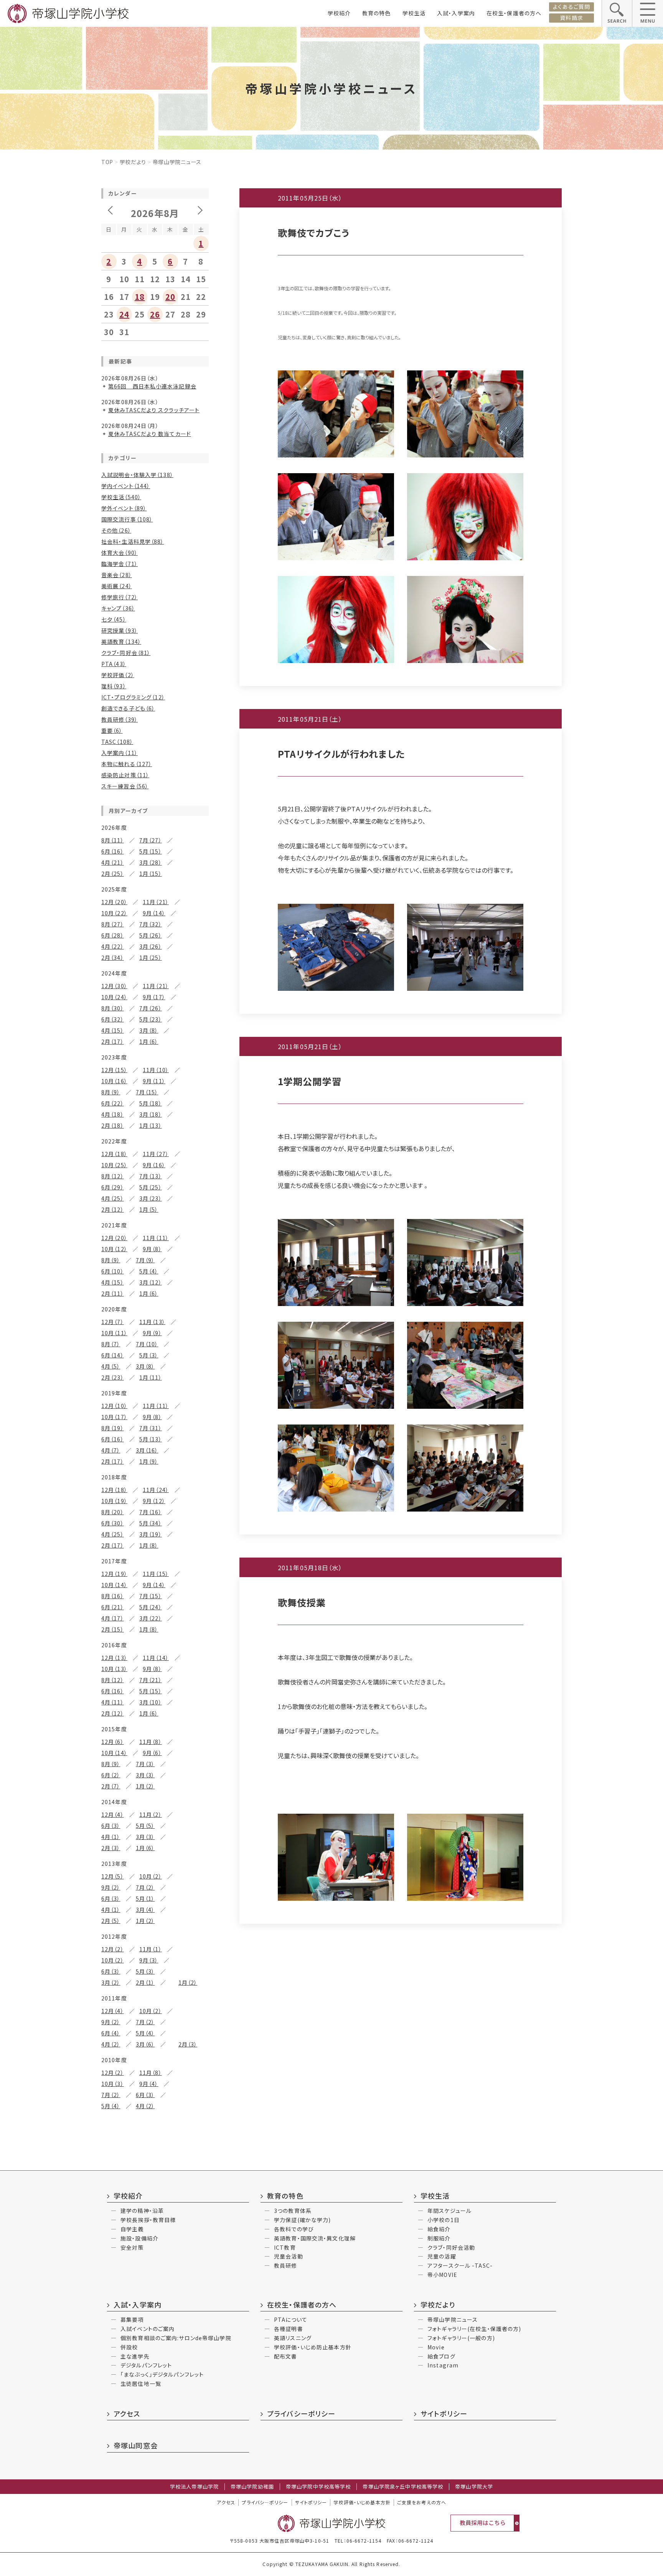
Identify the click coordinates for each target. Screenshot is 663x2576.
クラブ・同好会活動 (451, 2247)
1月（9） (149, 1461)
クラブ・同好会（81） (126, 653)
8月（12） (113, 1176)
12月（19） (114, 1574)
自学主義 (132, 2229)
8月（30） (113, 1008)
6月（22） (113, 1103)
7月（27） (151, 840)
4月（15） (113, 1030)
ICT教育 (285, 2247)
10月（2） (151, 1876)
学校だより (133, 162)
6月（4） (111, 2033)
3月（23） (151, 1198)
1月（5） (149, 1209)
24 (124, 314)
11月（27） (156, 1154)
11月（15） (156, 1574)
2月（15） (113, 1629)
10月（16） (114, 1081)
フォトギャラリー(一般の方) (461, 2338)
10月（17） (114, 1417)
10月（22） (114, 913)
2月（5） (111, 1921)
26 (155, 314)
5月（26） (151, 935)
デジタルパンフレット (146, 2365)
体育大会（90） (120, 553)
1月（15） (151, 873)
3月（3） (145, 1775)
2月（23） (113, 1377)
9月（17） (154, 997)
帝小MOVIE (442, 2275)
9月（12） (154, 1501)
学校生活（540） (121, 497)
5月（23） (151, 1019)
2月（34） (113, 957)
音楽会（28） (117, 575)
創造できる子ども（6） (128, 708)
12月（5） (113, 1876)
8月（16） (113, 1596)
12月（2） (113, 1949)
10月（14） (114, 1585)
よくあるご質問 (571, 7)
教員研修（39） (120, 719)
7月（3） (145, 1764)
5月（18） (151, 1103)
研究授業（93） (120, 630)
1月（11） (151, 1377)
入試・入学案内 (456, 13)
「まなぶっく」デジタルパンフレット (162, 2374)
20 (170, 297)
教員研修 (285, 2265)
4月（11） (113, 1702)
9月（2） (111, 1887)
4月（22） (113, 946)
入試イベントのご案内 (148, 2329)
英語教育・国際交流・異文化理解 (315, 2238)
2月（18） (113, 1125)
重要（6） (112, 730)
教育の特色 (377, 13)
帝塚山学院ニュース (453, 2319)
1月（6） (149, 1041)
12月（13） (114, 1658)
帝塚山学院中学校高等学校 (318, 2487)
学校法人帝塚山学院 (194, 2487)
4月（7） (111, 1450)
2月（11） (113, 1293)
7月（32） (151, 924)
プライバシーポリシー (301, 2413)
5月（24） (151, 1607)
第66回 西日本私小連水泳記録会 (152, 386)
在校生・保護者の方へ (514, 13)
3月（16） (147, 1450)
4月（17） (113, 1618)
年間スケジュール (449, 2211)
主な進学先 (135, 2356)
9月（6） (152, 1753)
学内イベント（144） (126, 486)
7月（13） (151, 1176)
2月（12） (113, 1209)
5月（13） (151, 1439)
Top (107, 162)
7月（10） (147, 1344)
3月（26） (151, 946)
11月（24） (156, 1490)
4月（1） (111, 1837)
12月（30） (114, 986)
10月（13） (114, 1669)
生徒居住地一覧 (141, 2384)
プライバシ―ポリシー (265, 2502)
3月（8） (149, 1030)
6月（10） (113, 1271)
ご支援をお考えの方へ (422, 2502)
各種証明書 (289, 2329)
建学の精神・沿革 (142, 2211)
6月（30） (113, 1523)
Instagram (443, 2365)
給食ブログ (441, 2356)
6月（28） (113, 935)
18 (140, 297)
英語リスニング (293, 2338)
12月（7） (113, 1322)
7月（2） (145, 1887)
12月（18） (114, 1154)
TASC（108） (117, 742)
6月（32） (113, 1019)
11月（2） (151, 1814)
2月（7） (111, 1786)
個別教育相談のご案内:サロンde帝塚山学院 (176, 2338)
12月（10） (114, 1406)
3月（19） (151, 1534)
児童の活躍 (442, 2256)
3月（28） (151, 862)
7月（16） (151, 1512)
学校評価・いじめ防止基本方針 (313, 2347)
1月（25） (151, 957)
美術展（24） (117, 586)
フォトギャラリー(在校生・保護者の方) (474, 2329)
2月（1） (145, 1982)
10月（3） (113, 2084)
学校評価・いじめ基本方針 (362, 2502)
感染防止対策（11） (125, 775)
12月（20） (114, 902)
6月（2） (111, 1775)
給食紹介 (439, 2229)
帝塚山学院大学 (474, 2487)
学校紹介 (339, 13)
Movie (436, 2347)
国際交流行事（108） (127, 519)
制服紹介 (439, 2238)
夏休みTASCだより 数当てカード (150, 434)
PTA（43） (114, 664)
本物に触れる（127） (127, 764)
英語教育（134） (121, 642)
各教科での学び (294, 2229)
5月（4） (149, 1271)
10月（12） (114, 1249)
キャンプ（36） (118, 608)
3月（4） (145, 1910)
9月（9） (152, 1333)
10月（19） (114, 1501)
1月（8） (149, 1545)
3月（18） (151, 1114)
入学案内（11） (120, 753)
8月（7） (111, 1344)
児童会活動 (289, 2256)
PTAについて (291, 2319)
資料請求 (571, 18)
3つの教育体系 (293, 2211)
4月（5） (111, 1366)
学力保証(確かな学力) (302, 2220)
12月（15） (114, 1070)
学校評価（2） (118, 675)
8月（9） (111, 1092)
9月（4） (149, 2084)
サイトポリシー (444, 2413)
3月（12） (151, 1282)
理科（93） (114, 686)
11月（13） (152, 1322)
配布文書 (285, 2356)
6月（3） (111, 1826)
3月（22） (151, 1618)
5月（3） (149, 1355)
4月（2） (111, 2044)
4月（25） (113, 1198)
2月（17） (113, 1041)
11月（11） (156, 1238)
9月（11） (154, 1081)
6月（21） (113, 1607)
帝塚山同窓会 (136, 2445)
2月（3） (111, 1848)
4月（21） (113, 862)
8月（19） (113, 1428)
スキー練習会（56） (125, 786)
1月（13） (151, 1125)
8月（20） (113, 1512)
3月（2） (111, 1982)
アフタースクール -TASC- (460, 2265)
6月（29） (113, 1187)
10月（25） (114, 1165)
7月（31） (151, 1428)
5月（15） (151, 851)
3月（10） (151, 1702)
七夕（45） (114, 619)
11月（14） (156, 1658)
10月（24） (114, 997)
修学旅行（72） (120, 597)
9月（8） (152, 1249)
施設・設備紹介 (139, 2238)
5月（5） (145, 1826)
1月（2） (145, 1786)
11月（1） (151, 1949)
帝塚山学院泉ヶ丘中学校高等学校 (403, 2487)
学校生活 (414, 13)
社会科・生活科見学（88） (133, 541)
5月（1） (145, 1898)
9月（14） (154, 913)
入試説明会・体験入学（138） (137, 475)
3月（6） (145, 2044)
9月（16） (154, 1165)
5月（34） (151, 1523)
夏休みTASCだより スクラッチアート (154, 410)
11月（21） (156, 902)
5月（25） (151, 1187)
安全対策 (132, 2247)
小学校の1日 (444, 2220)
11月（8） (151, 1742)
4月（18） (113, 1114)
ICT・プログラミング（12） (133, 697)
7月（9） (145, 1260)
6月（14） (113, 1355)
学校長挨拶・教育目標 (148, 2220)
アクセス (127, 2413)
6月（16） (113, 851)
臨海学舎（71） (120, 564)
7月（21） (151, 1680)
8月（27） (113, 924)
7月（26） (151, 1008)
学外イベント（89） (124, 508)
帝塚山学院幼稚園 (252, 2487)
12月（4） (113, 1814)
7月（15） (147, 1092)
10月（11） (114, 1333)
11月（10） (156, 1070)
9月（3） (149, 1960)
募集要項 (132, 2319)
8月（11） (113, 840)
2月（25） (113, 873)
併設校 (129, 2347)
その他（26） (116, 530)
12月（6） (113, 1742)
